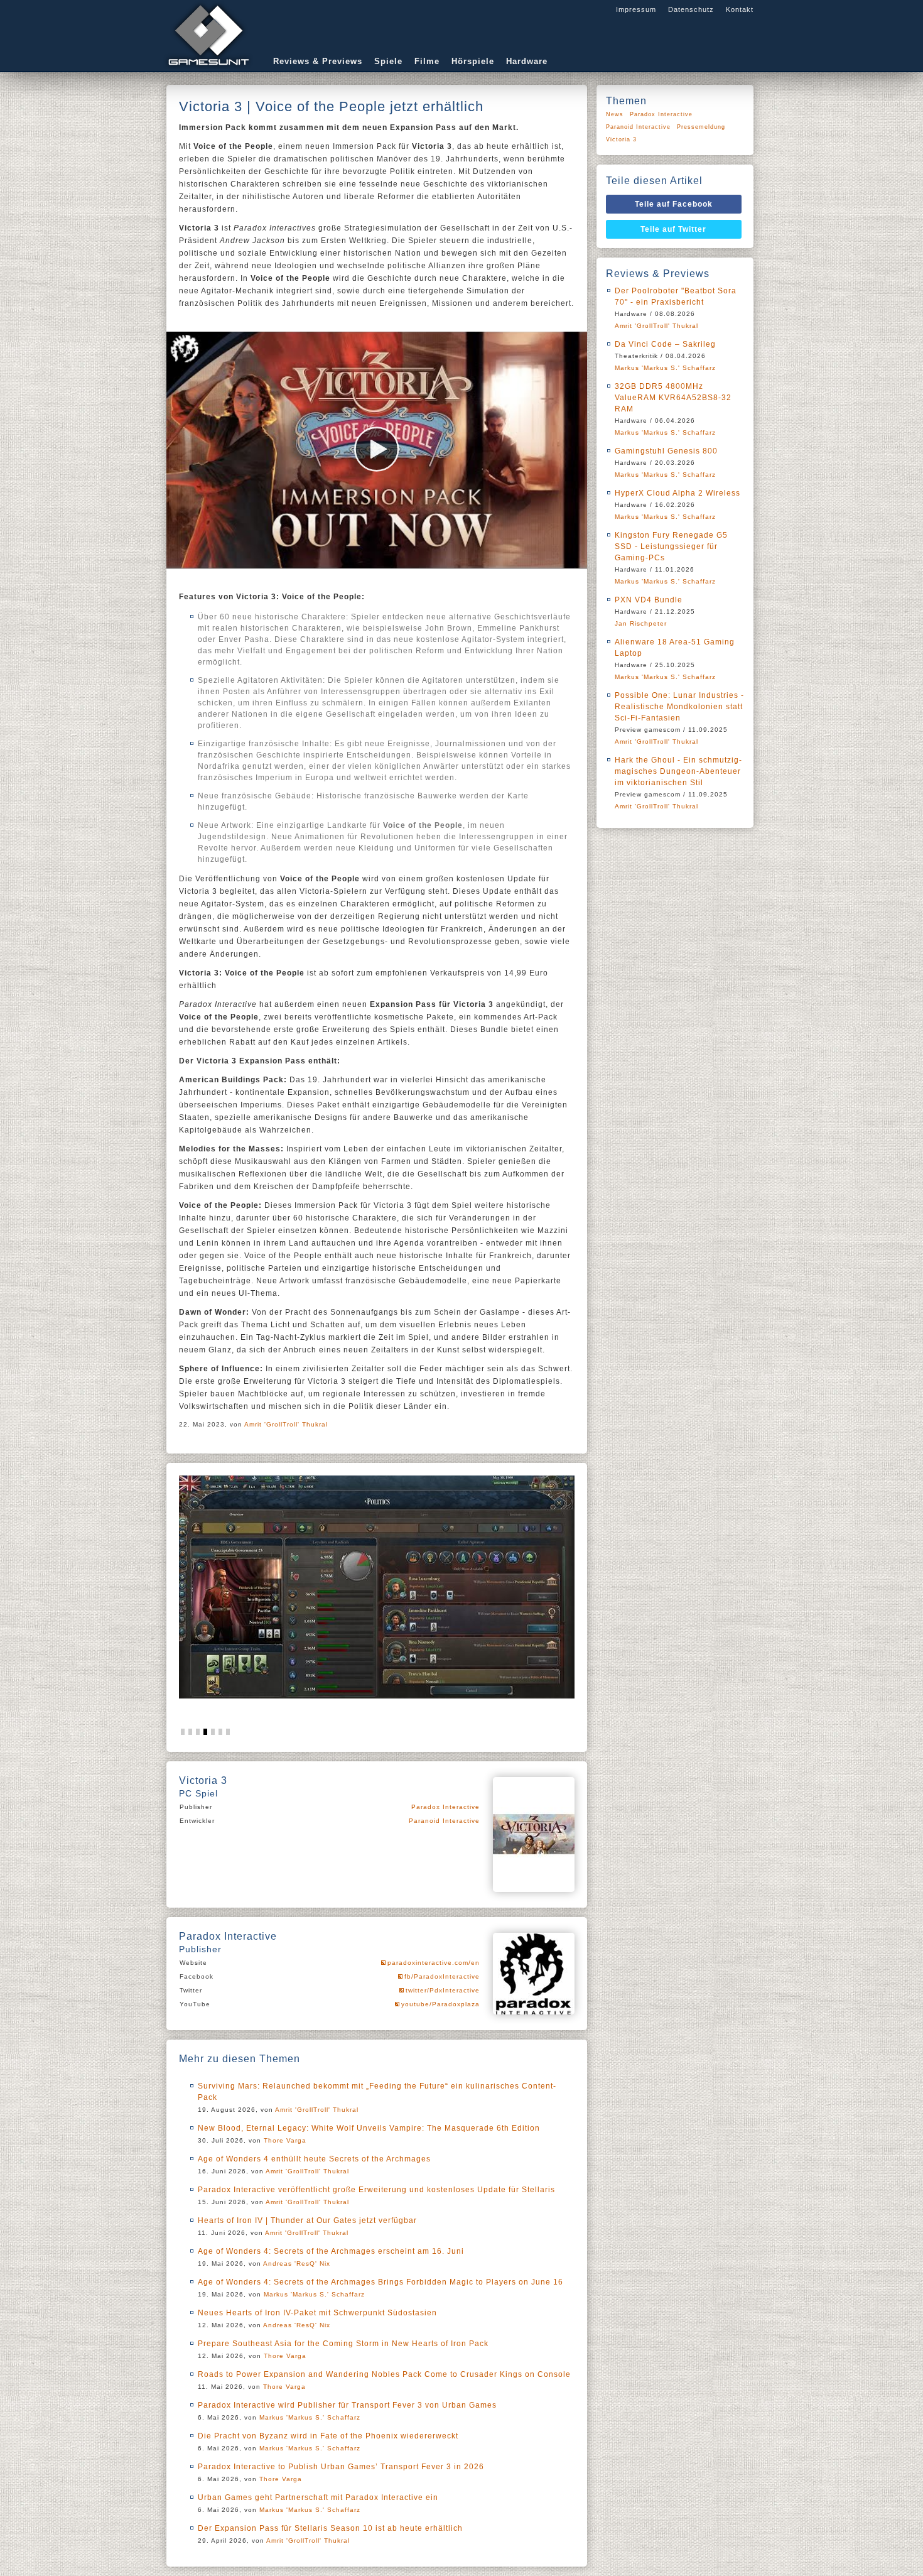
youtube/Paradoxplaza (440, 2004)
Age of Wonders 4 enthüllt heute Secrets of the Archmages (314, 2159)
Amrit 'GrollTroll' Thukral (286, 1424)
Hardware (527, 61)
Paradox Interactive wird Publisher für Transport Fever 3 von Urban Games (347, 2405)
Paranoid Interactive (444, 1821)
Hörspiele (473, 61)
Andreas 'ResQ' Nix (297, 2264)
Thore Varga (285, 2140)
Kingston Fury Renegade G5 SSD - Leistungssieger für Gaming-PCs (671, 546)
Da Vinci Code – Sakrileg (665, 344)
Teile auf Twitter (673, 229)
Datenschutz (691, 9)
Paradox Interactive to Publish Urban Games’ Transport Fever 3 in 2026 (341, 2467)
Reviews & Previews (318, 61)
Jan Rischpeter (641, 623)
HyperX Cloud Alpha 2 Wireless (677, 493)
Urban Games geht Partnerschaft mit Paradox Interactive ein (318, 2497)
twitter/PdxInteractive (443, 1990)
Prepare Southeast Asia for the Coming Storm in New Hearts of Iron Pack (343, 2344)
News (615, 114)
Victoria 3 (621, 139)
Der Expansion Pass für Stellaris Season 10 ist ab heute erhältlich (330, 2528)
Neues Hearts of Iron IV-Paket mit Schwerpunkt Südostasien (317, 2313)
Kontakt (740, 9)
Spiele (388, 61)
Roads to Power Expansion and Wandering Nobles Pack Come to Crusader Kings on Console (384, 2374)
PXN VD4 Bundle (649, 600)
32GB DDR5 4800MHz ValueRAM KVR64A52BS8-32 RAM (673, 398)
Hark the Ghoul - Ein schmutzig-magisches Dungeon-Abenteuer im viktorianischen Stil (678, 771)
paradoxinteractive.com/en (434, 1963)
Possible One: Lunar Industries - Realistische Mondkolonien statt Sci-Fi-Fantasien (679, 707)
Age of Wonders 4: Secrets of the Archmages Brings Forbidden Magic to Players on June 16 (381, 2282)
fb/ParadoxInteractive (442, 1976)
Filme (427, 61)
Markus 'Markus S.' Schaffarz (314, 2294)
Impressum (636, 9)
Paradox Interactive (445, 1807)
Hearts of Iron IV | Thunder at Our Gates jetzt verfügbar (307, 2220)
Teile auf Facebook (674, 204)
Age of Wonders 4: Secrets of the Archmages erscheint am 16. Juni (331, 2251)
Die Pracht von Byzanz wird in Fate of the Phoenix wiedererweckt (328, 2436)
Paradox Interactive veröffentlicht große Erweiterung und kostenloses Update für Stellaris (376, 2190)
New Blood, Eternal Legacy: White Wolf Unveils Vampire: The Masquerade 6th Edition (369, 2128)
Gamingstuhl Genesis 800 (666, 451)
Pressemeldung (701, 127)
